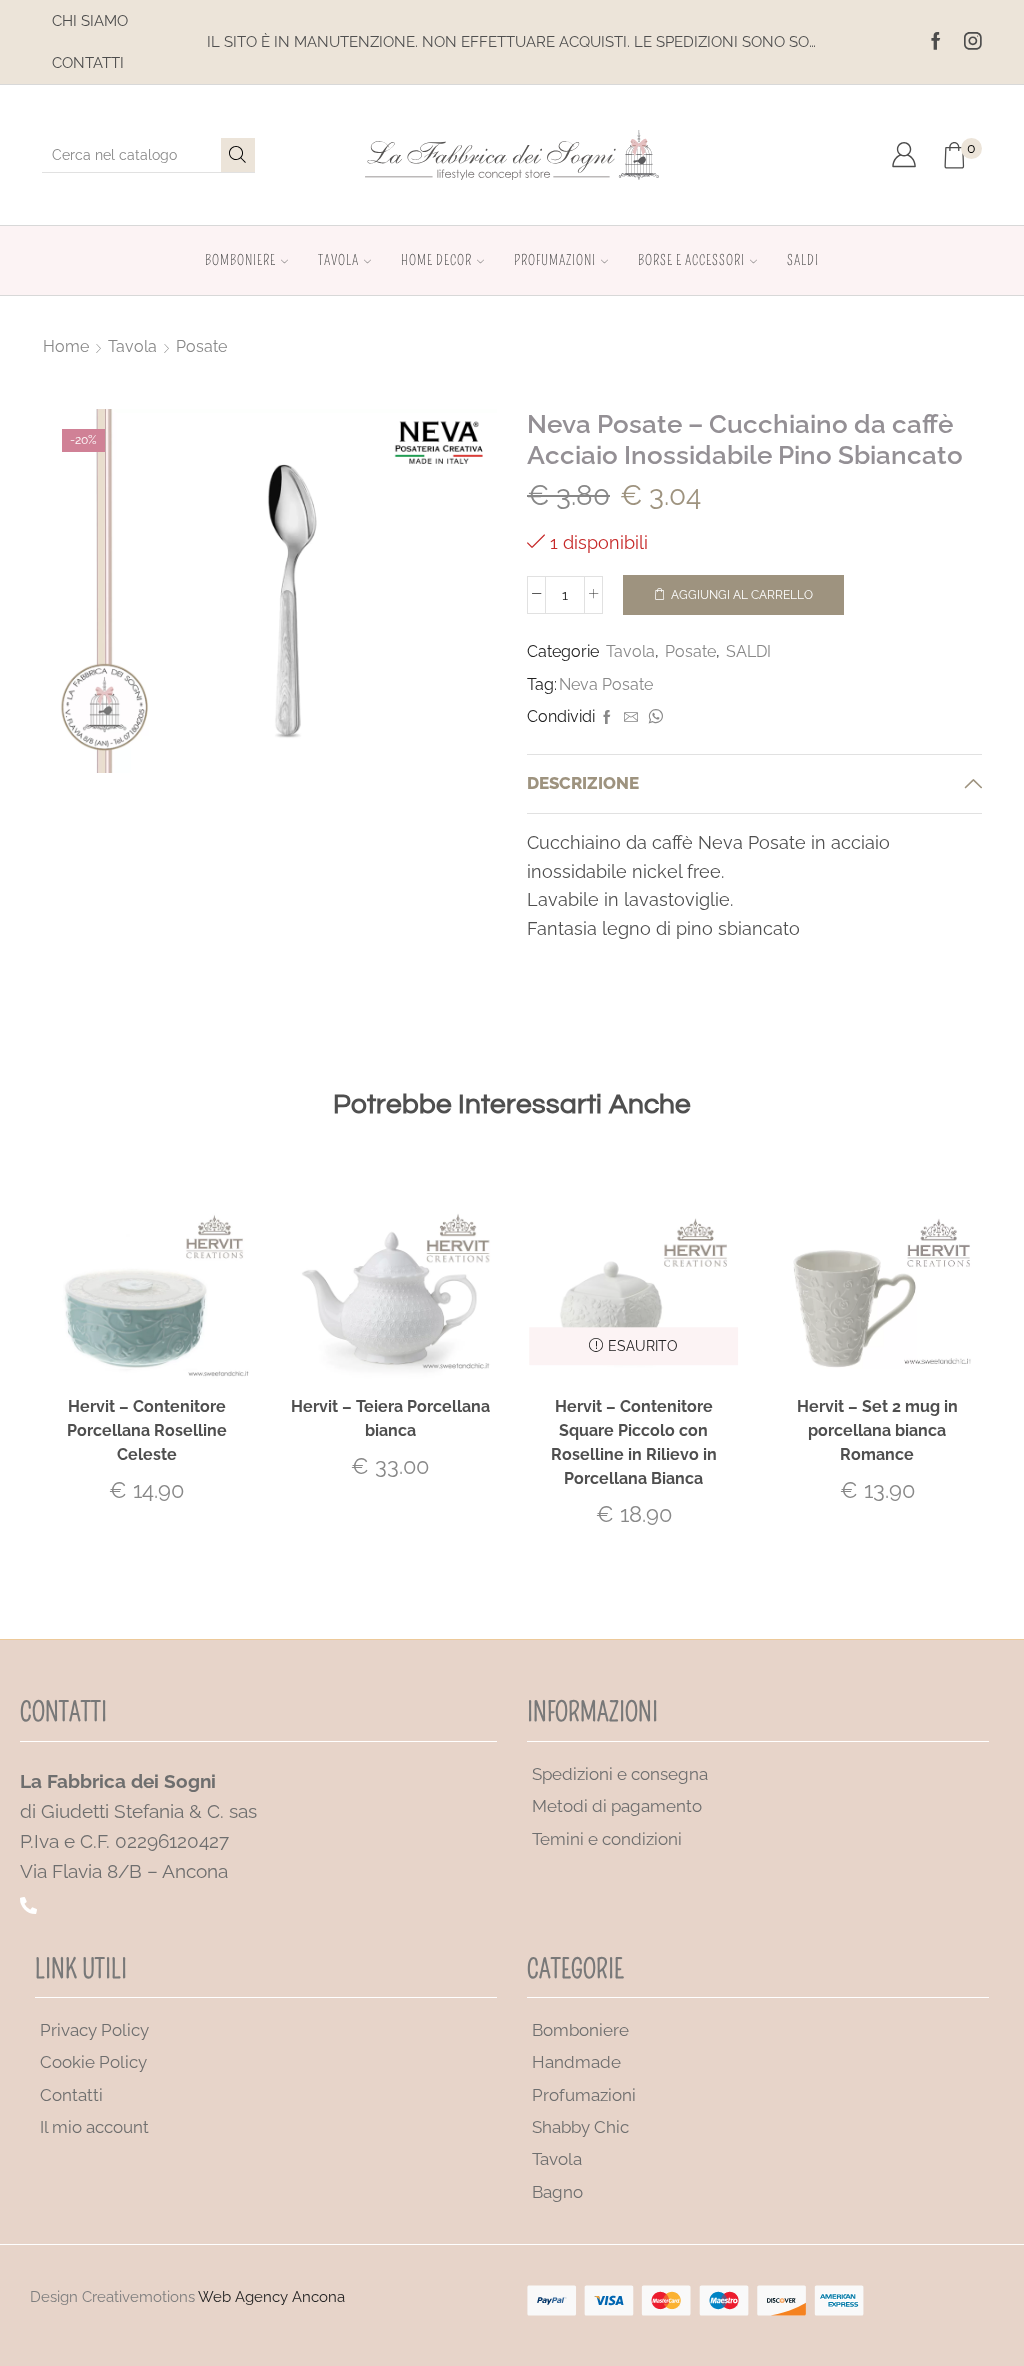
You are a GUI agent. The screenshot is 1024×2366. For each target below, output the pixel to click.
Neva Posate (606, 684)
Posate (201, 346)
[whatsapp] (653, 718)
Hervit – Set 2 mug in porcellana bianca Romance (877, 1430)
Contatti (88, 63)
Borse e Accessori (691, 260)
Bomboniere (240, 260)
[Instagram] (973, 42)
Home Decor (436, 260)
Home (66, 346)
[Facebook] (936, 42)
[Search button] (238, 155)
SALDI (803, 260)
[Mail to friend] (631, 718)
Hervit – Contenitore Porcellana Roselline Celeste (147, 1430)
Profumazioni (555, 260)
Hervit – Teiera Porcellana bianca (390, 1418)
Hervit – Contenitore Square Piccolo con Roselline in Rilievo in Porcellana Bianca (634, 1442)
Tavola (338, 260)
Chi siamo (90, 21)
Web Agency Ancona (271, 2297)
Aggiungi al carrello (742, 595)
